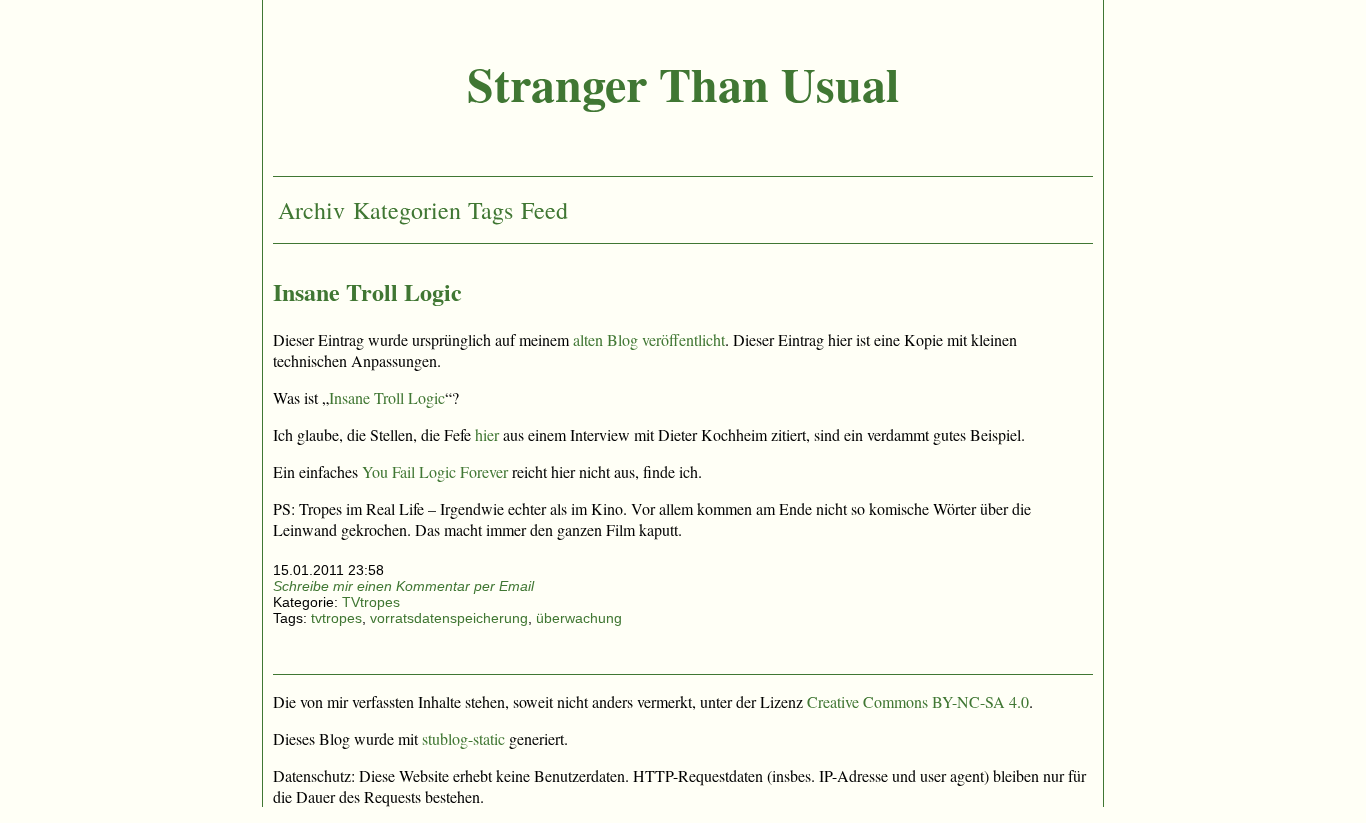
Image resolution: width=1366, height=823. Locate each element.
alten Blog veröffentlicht (649, 339)
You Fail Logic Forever (435, 471)
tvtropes (336, 618)
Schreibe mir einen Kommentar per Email (403, 586)
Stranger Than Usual (683, 83)
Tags (490, 210)
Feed (544, 210)
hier (487, 434)
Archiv (311, 210)
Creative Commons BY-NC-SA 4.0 (918, 701)
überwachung (579, 618)
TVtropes (371, 602)
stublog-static (463, 738)
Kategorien (407, 210)
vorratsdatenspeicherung (449, 618)
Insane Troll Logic (367, 291)
